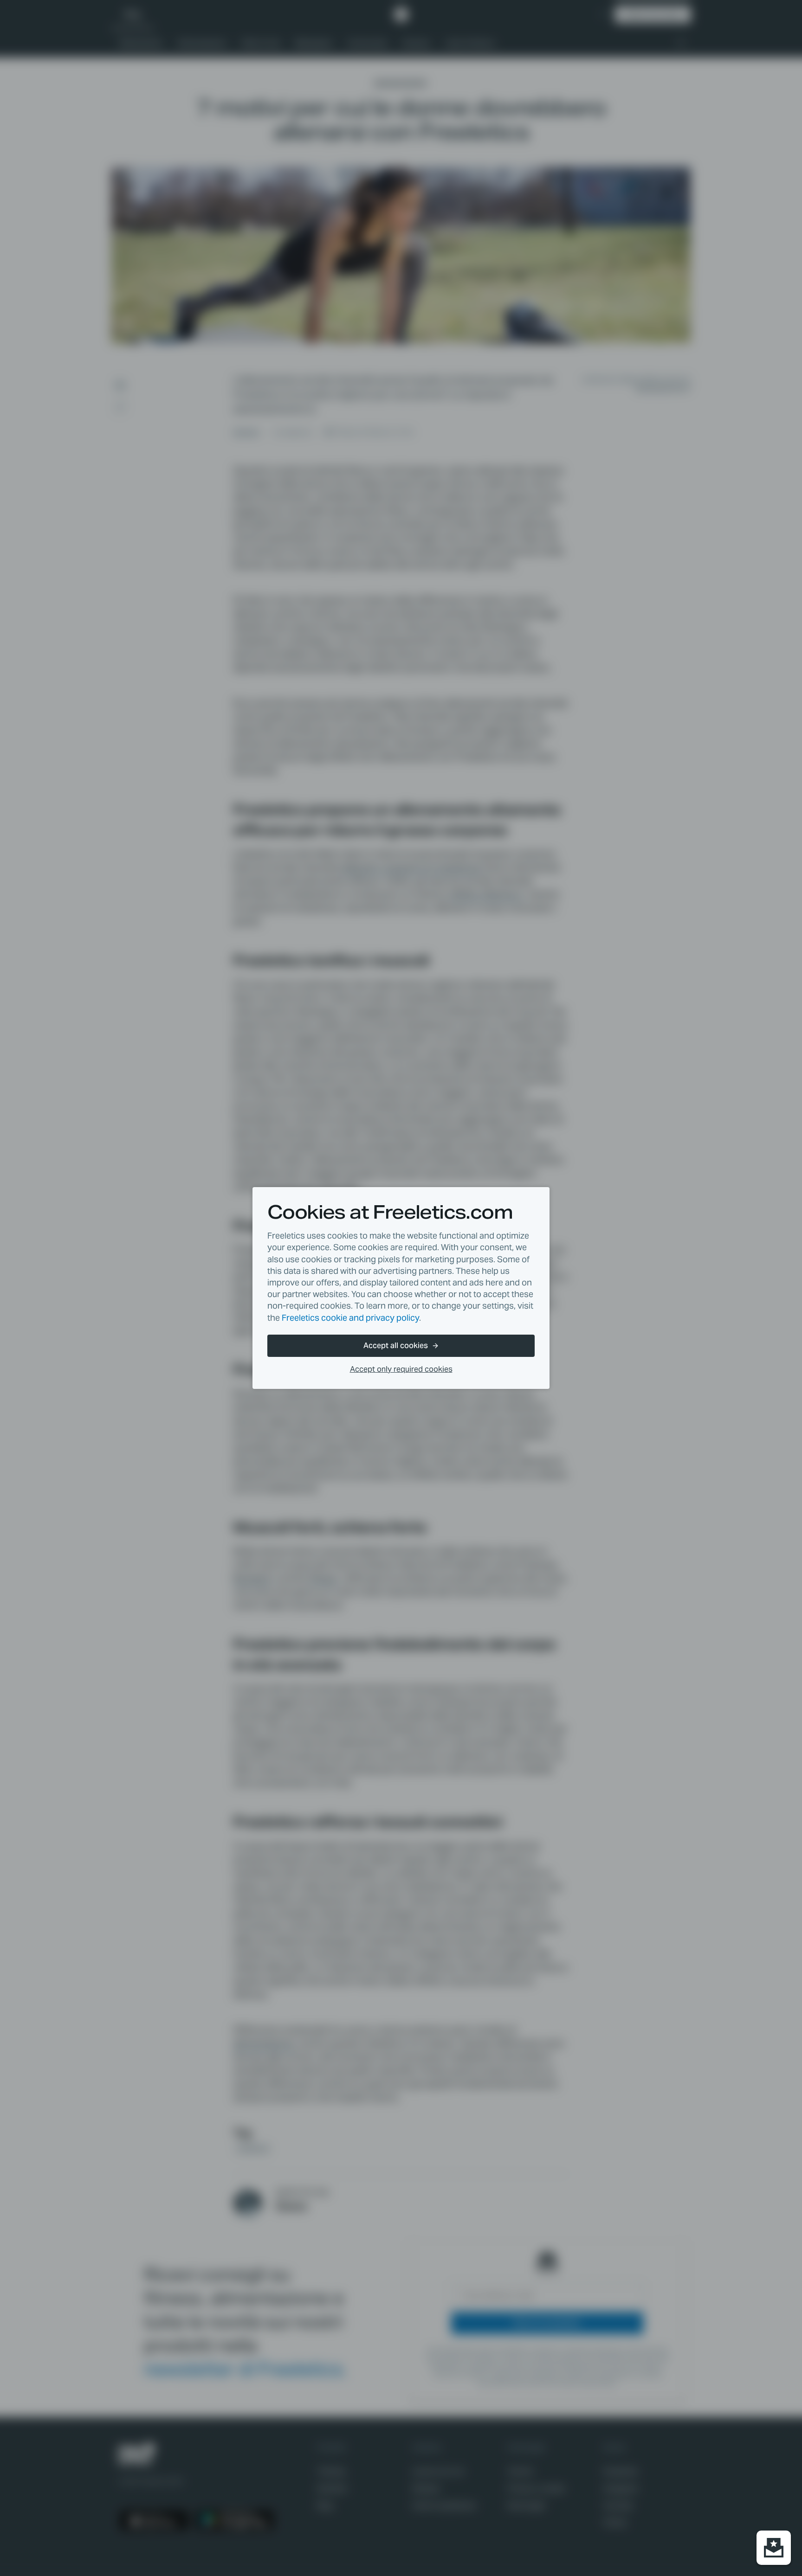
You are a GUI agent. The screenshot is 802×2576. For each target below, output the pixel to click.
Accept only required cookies (401, 1369)
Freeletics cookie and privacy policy (350, 1318)
